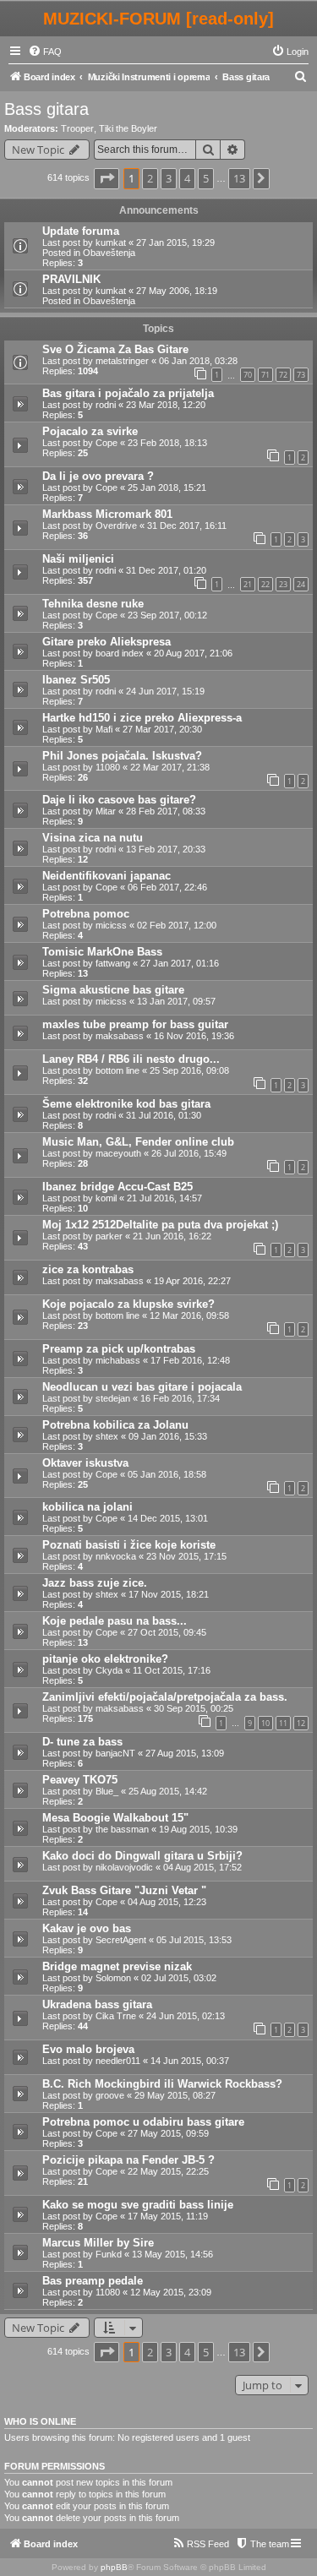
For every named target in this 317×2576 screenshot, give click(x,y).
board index (120, 653)
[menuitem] (45, 52)
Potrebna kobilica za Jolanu (115, 1425)
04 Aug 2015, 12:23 (167, 1902)
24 (301, 584)
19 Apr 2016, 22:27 (192, 1281)
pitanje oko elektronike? (105, 1659)
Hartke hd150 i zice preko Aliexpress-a (142, 718)
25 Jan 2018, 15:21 (167, 487)
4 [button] (187, 178)
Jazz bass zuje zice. (95, 1583)
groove (110, 2095)
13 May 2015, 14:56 (172, 2254)
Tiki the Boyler (128, 128)
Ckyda (109, 1670)
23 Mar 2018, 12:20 (166, 405)
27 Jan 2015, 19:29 (175, 242)
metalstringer (122, 361)
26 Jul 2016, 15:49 (189, 1153)
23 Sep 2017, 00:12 (167, 615)
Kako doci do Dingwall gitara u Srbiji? (142, 1856)
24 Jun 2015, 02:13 (186, 2016)
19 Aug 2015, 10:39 (198, 1829)
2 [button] (150, 178)
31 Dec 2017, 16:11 (187, 526)
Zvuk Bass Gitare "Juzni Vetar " (124, 1890)
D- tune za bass (82, 1742)
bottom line (118, 1070)
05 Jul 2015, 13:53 (194, 1940)
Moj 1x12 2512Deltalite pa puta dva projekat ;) (160, 1225)
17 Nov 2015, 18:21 (169, 1594)
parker (109, 1236)
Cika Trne (116, 2016)
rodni (106, 405)
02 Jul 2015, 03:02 (179, 1978)
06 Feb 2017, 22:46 (167, 887)
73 (301, 375)
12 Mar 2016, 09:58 (189, 1315)
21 (248, 584)
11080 (108, 767)
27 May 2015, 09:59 (168, 2133)
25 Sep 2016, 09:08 (189, 1070)
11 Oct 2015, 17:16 (172, 1670)
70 (248, 375)
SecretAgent (121, 1940)
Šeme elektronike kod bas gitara (126, 1104)
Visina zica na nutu (93, 838)
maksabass (120, 1036)
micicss (111, 925)
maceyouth (118, 1153)
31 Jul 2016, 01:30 (164, 1115)
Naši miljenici (78, 559)
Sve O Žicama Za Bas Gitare (115, 349)
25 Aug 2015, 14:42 (168, 1791)
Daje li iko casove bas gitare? (119, 800)
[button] (107, 178)
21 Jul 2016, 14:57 (164, 1198)
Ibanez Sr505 (76, 680)
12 (301, 1723)
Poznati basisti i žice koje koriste (129, 1545)
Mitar (106, 811)
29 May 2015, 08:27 (175, 2095)
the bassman (122, 1829)
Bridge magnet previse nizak (117, 1966)
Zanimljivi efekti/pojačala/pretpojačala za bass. (165, 1697)
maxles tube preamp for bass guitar (135, 1024)
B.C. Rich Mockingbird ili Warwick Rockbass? (162, 2084)
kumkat (111, 242)
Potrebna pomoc (86, 914)
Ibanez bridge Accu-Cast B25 (118, 1187)
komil (106, 1198)
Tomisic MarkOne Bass (102, 952)
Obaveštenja (109, 253)
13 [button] (239, 178)
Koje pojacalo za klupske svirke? (128, 1304)
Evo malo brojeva (88, 2049)
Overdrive (116, 526)
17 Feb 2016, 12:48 (190, 1360)
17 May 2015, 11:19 (168, 2216)
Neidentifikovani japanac (107, 876)
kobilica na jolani (87, 1507)
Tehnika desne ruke (93, 604)
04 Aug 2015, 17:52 (202, 1867)
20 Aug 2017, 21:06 (193, 653)
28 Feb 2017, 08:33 (166, 811)
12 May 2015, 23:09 (171, 2292)
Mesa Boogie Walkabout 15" (115, 1818)
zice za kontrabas (88, 1269)
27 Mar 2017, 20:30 (162, 729)
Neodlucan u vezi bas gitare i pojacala (142, 1387)
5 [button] (206, 178)
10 (265, 1723)
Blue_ (107, 1791)
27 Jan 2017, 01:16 (180, 963)
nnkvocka (116, 1556)
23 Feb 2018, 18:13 (167, 443)
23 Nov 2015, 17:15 (186, 1556)
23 (283, 584)
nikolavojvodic (124, 1867)
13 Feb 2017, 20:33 (166, 849)
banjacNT (115, 1753)
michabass (118, 1360)
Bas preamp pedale (93, 2281)
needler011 (118, 2061)
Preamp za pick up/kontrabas (119, 1349)
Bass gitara (46, 109)
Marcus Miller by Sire (98, 2243)
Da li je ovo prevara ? (98, 476)
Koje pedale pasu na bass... (115, 1621)
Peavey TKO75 (80, 1780)
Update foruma (81, 231)
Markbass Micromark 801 (107, 514)
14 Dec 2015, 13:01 (168, 1518)
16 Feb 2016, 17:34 (180, 1398)
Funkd (109, 2254)
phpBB (114, 2567)
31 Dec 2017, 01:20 (166, 570)
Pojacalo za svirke (90, 431)
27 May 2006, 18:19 (177, 291)
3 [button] (169, 178)
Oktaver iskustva (85, 1463)
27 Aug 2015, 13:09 (185, 1753)
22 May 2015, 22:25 (168, 2171)
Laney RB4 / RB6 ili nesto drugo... (131, 1059)
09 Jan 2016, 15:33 (168, 1436)
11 (283, 1723)
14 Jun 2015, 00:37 (190, 2061)
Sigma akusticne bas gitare (113, 990)
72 (283, 375)
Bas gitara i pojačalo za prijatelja (128, 393)
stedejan (113, 1398)
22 (265, 584)
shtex (107, 1436)
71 (265, 375)
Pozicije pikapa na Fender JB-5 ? (128, 2160)
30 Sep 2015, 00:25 (194, 1708)
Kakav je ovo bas (87, 1928)
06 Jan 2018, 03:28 (198, 361)
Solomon (113, 1978)
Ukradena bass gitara (97, 2004)
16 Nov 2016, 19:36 (194, 1036)
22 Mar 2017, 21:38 (170, 767)
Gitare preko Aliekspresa (107, 642)
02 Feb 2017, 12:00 (177, 925)
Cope (107, 443)
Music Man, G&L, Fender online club (138, 1142)
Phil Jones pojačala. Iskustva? (122, 756)
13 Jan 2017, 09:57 (176, 1001)
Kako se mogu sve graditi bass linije (138, 2205)
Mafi (104, 729)
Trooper (77, 128)
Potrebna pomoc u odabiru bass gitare (143, 2122)
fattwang (113, 963)
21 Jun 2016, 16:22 (172, 1236)
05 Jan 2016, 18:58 (167, 1474)
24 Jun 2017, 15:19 (165, 691)
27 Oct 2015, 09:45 (167, 1632)
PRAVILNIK (71, 279)
